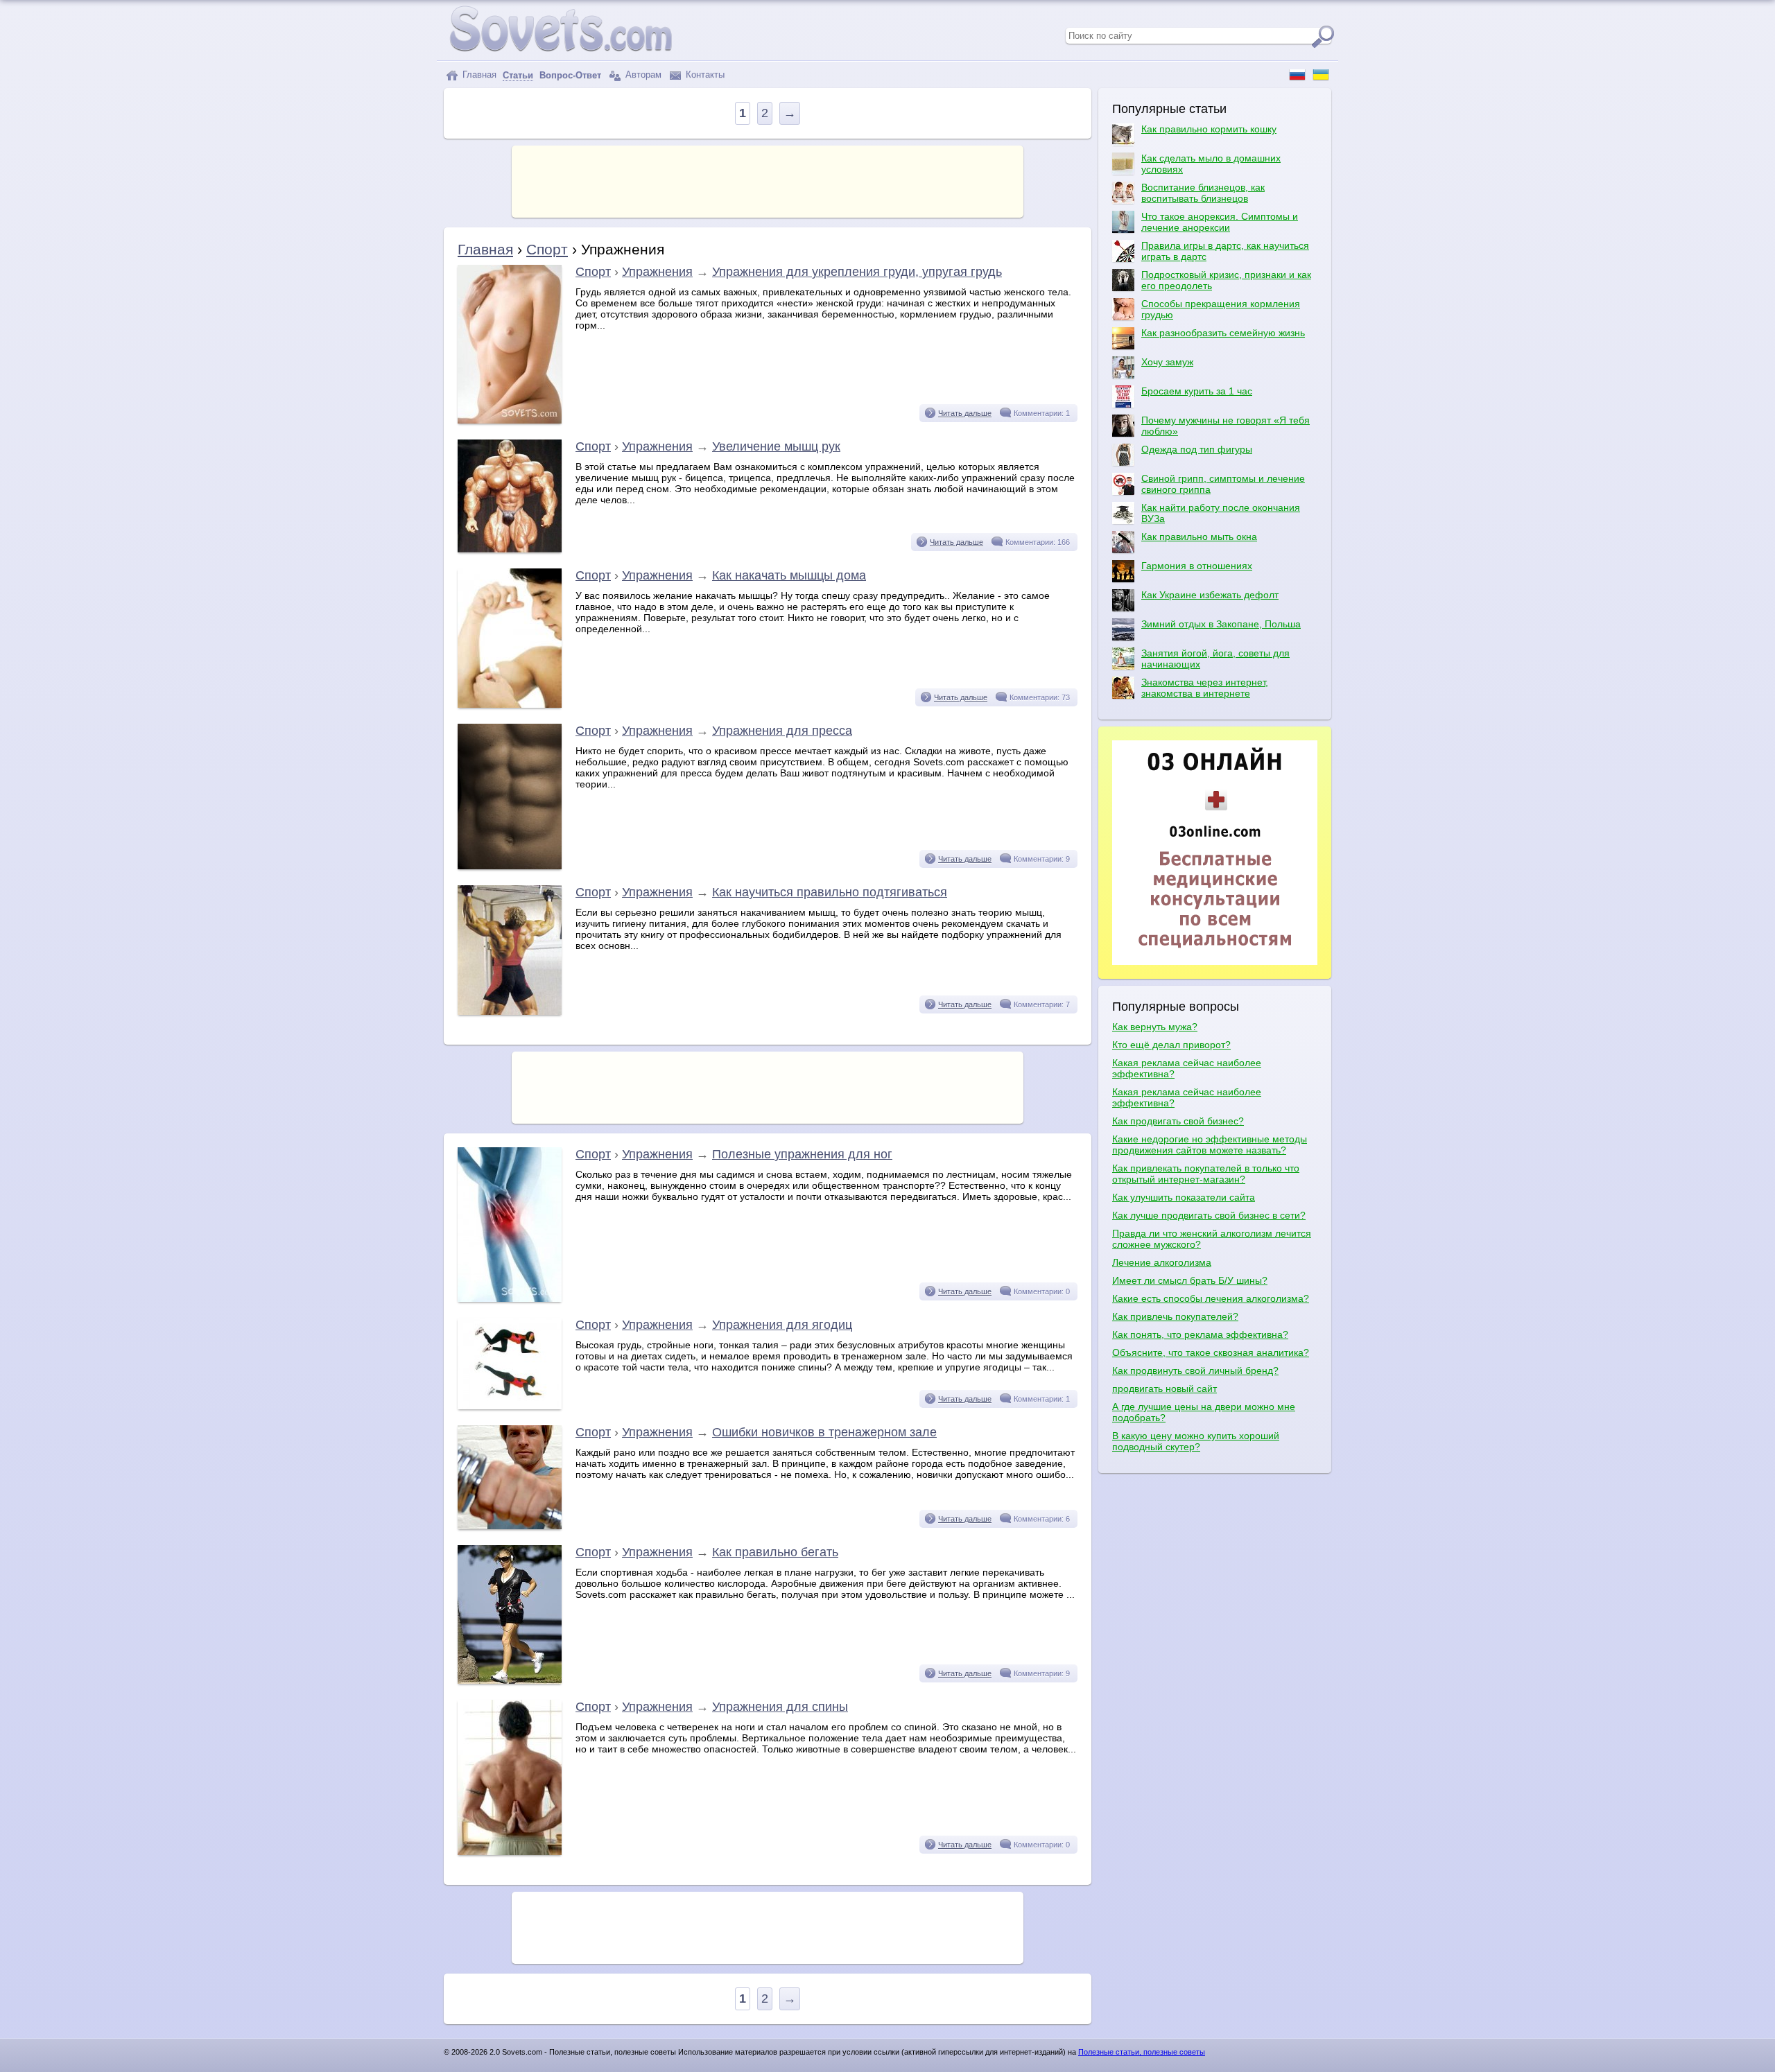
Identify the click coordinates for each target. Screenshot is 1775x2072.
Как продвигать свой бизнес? (1178, 1121)
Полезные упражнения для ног (802, 1154)
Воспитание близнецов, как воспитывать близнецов (1203, 193)
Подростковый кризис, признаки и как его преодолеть (1226, 280)
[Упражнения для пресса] (510, 866)
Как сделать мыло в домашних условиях (1211, 164)
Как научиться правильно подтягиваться (830, 892)
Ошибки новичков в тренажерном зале (824, 1432)
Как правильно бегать (775, 1552)
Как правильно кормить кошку (1209, 129)
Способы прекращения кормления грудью (1221, 309)
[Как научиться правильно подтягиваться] (510, 1011)
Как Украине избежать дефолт (1210, 595)
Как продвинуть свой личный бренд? (1195, 1370)
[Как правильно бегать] (510, 1680)
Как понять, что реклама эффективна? (1200, 1334)
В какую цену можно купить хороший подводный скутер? (1196, 1441)
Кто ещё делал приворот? (1171, 1045)
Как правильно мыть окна (1199, 537)
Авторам (642, 75)
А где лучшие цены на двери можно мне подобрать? (1204, 1412)
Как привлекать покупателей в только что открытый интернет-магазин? (1206, 1174)
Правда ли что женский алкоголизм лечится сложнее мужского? (1212, 1239)
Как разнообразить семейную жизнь (1223, 333)
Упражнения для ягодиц (782, 1325)
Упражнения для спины (780, 1707)
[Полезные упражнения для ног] (510, 1298)
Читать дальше (965, 413)
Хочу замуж (1167, 362)
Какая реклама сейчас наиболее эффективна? (1187, 1068)
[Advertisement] (768, 180)
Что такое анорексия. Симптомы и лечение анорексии (1220, 222)
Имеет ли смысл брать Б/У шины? (1190, 1280)
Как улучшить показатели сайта (1184, 1197)
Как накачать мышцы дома (789, 575)
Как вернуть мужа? (1155, 1027)
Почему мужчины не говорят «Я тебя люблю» (1226, 426)
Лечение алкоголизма (1162, 1262)
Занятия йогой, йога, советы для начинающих (1215, 659)
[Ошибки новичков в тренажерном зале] (510, 1526)
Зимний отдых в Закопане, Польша (1221, 624)
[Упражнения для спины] (510, 1852)
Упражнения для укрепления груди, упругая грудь (857, 272)
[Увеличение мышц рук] (510, 549)
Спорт (547, 249)
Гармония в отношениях (1197, 566)
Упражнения (657, 272)
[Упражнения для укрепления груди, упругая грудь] (510, 420)
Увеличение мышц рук (776, 446)
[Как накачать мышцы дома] (510, 704)
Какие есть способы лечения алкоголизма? (1211, 1298)
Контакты (704, 75)
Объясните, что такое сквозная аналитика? (1211, 1352)
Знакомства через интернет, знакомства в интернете (1205, 688)
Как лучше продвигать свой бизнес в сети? (1209, 1215)
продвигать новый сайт (1164, 1388)
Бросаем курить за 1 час (1197, 391)
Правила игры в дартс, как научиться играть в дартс (1225, 251)
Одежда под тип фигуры (1197, 449)
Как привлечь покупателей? (1175, 1316)
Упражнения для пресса (782, 731)
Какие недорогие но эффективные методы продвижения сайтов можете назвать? (1210, 1144)
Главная (478, 75)
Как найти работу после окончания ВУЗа (1221, 513)
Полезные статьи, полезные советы (1142, 2052)
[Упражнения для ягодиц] (510, 1406)
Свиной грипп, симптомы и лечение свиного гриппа (1223, 484)
